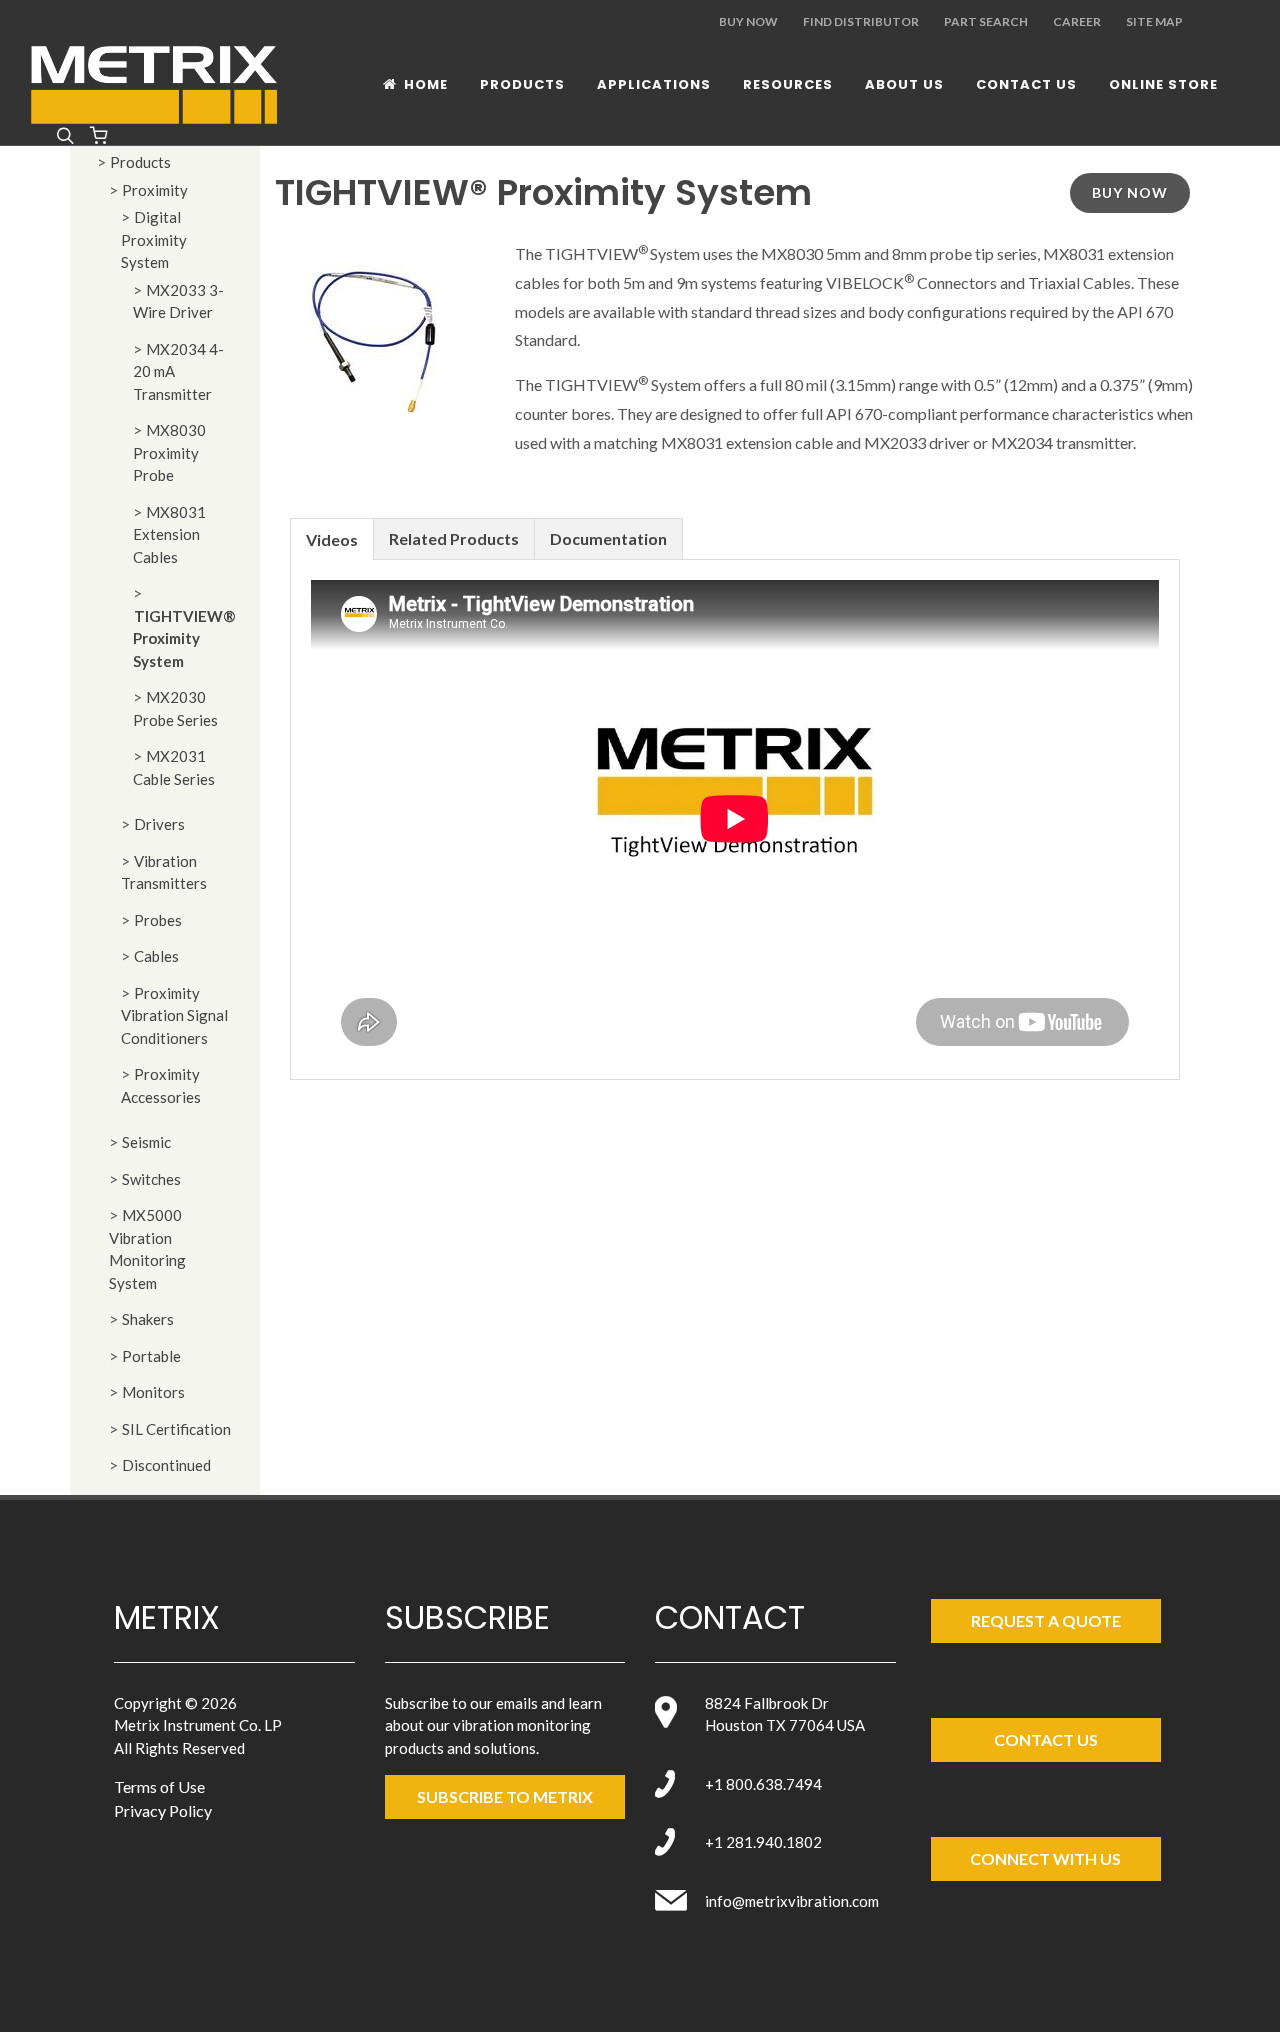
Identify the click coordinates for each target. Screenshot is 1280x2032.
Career (1077, 21)
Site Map (1154, 21)
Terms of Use (159, 1786)
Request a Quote (1046, 1620)
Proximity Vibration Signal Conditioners (174, 1015)
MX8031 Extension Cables (169, 534)
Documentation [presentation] (608, 538)
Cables (156, 956)
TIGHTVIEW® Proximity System (184, 638)
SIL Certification (176, 1429)
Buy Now (748, 21)
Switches (151, 1179)
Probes (158, 920)
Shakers (148, 1319)
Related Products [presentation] (454, 538)
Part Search (986, 21)
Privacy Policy (163, 1810)
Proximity (155, 190)
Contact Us (1046, 1739)
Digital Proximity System (154, 239)
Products (140, 162)
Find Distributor (861, 21)
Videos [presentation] (332, 539)
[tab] (332, 538)
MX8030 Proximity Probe (169, 452)
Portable (151, 1356)
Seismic (146, 1142)
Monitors (153, 1392)
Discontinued (166, 1465)
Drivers (159, 824)
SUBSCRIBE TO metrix (505, 1796)
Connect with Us (1045, 1858)
